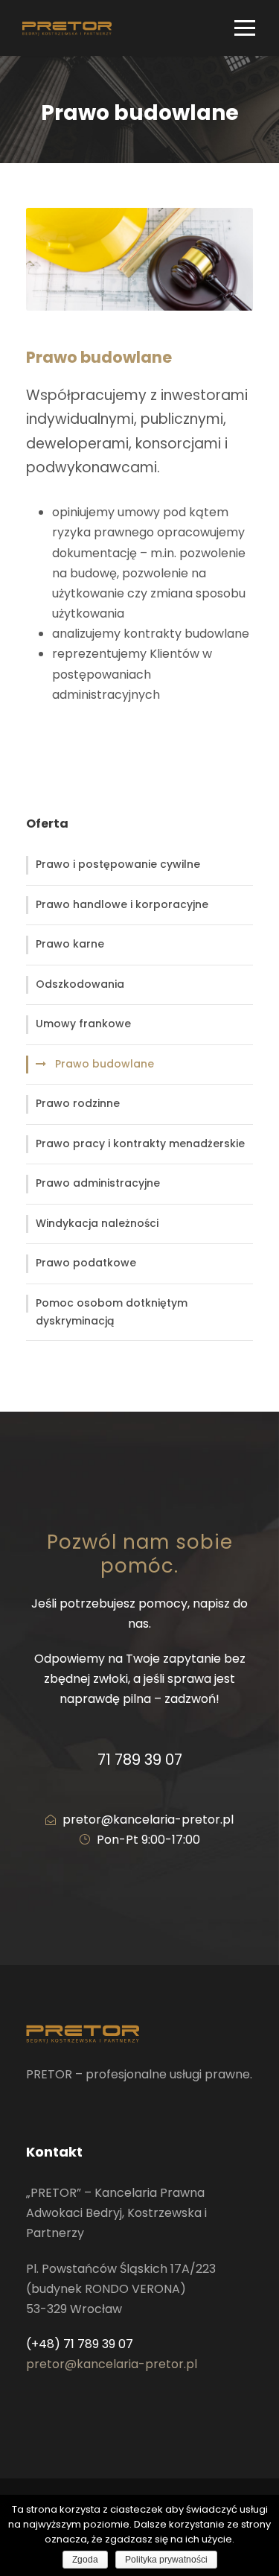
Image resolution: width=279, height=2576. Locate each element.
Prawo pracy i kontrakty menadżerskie (140, 1143)
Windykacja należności (97, 1223)
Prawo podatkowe (86, 1263)
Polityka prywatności (166, 2560)
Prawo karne (70, 944)
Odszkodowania (80, 984)
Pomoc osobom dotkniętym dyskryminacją (112, 1312)
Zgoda (85, 2560)
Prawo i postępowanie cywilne (118, 864)
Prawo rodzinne (78, 1103)
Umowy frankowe (83, 1024)
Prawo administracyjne (98, 1183)
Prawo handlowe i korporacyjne (122, 904)
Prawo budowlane (105, 1064)
